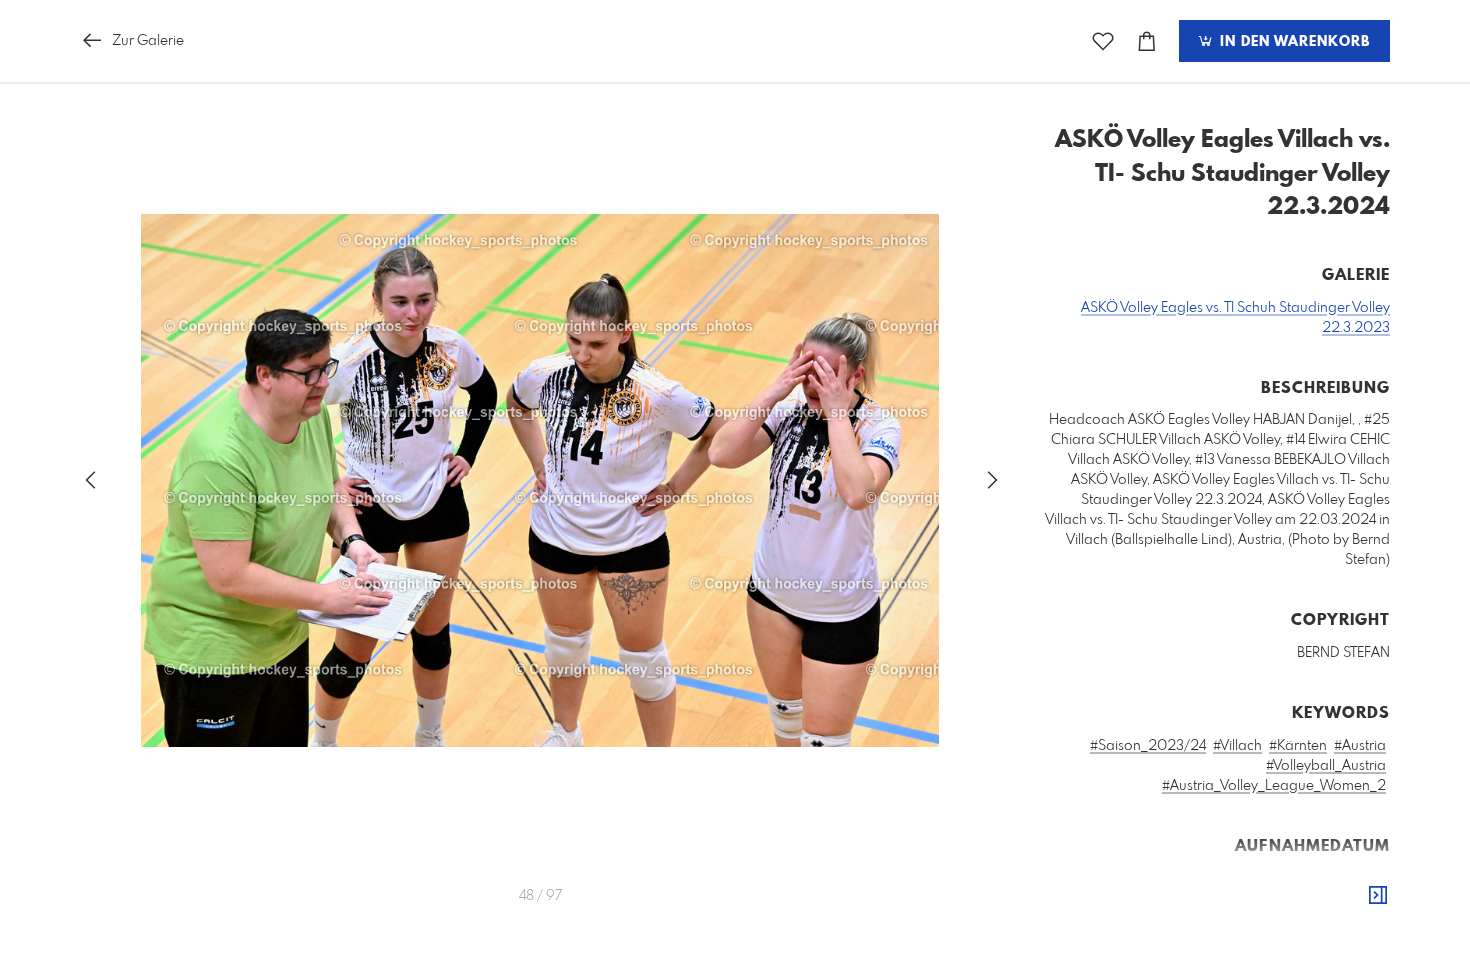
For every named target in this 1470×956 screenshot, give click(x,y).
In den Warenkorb (1292, 42)
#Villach (1237, 746)
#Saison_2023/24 (1148, 746)
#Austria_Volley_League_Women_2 (1274, 786)
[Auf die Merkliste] (1103, 41)
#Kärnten (1298, 746)
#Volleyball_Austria (1326, 766)
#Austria (1360, 746)
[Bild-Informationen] (1378, 896)
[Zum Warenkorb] (1147, 41)
